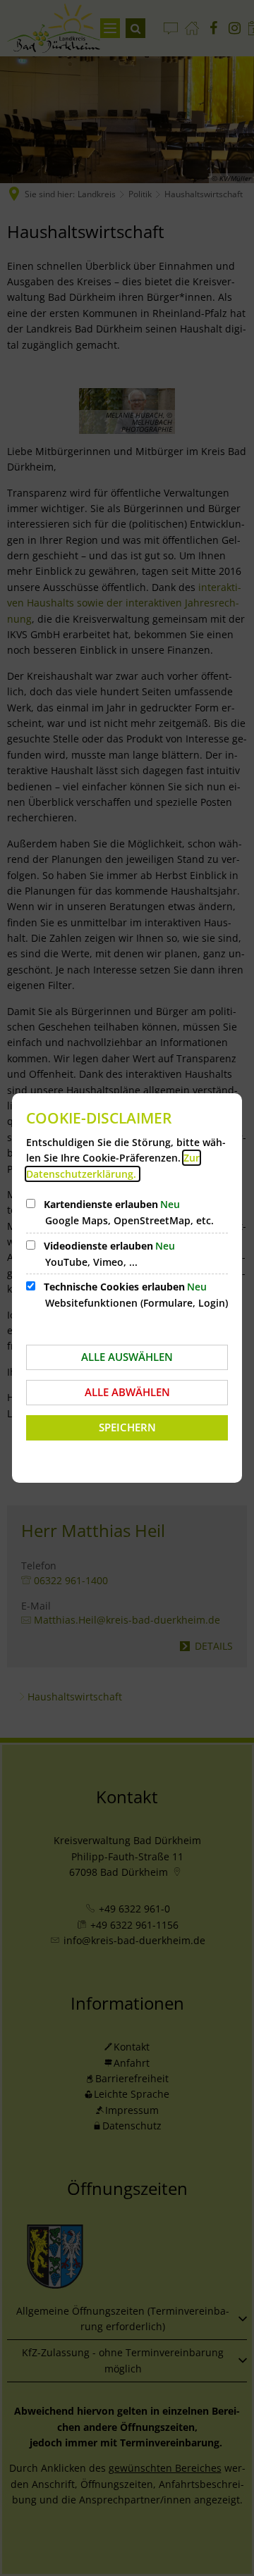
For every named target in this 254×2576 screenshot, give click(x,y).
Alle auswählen (127, 1357)
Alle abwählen (127, 1392)
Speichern (127, 1427)
